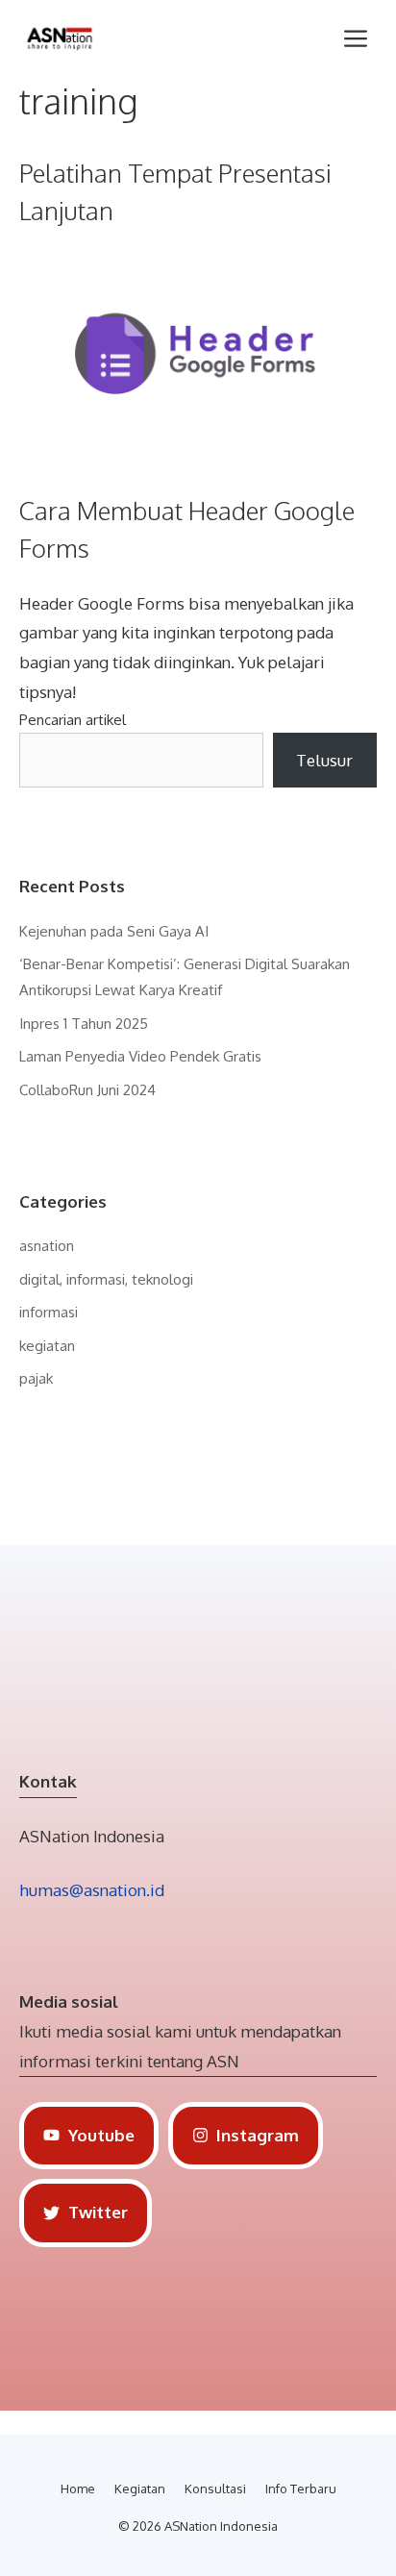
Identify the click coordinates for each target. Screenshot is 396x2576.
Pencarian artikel (73, 720)
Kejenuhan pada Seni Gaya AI (114, 931)
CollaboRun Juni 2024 (87, 1090)
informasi (49, 1312)
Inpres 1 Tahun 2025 (84, 1024)
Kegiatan (140, 2488)
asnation (47, 1246)
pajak (36, 1378)
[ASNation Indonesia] (60, 38)
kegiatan (47, 1346)
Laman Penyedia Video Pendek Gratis (140, 1056)
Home (78, 2488)
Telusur (324, 760)
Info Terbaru (301, 2488)
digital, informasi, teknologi (106, 1279)
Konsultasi (215, 2488)
